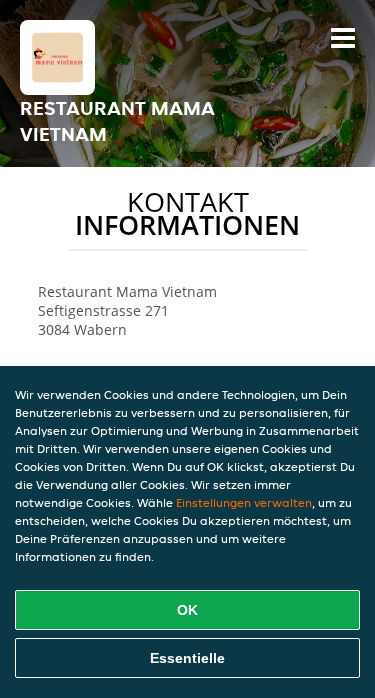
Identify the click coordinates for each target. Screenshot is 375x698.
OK (187, 610)
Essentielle (187, 658)
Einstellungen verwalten (244, 502)
